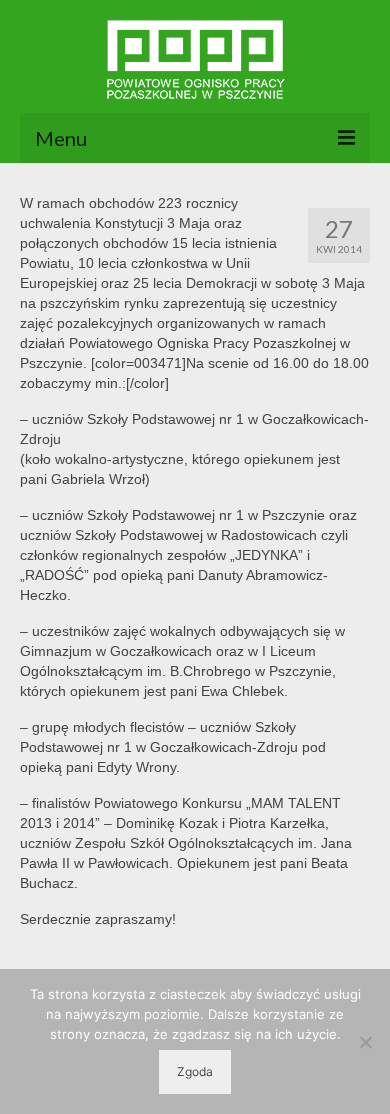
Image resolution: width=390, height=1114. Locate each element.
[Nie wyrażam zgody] (365, 1042)
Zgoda (195, 1071)
